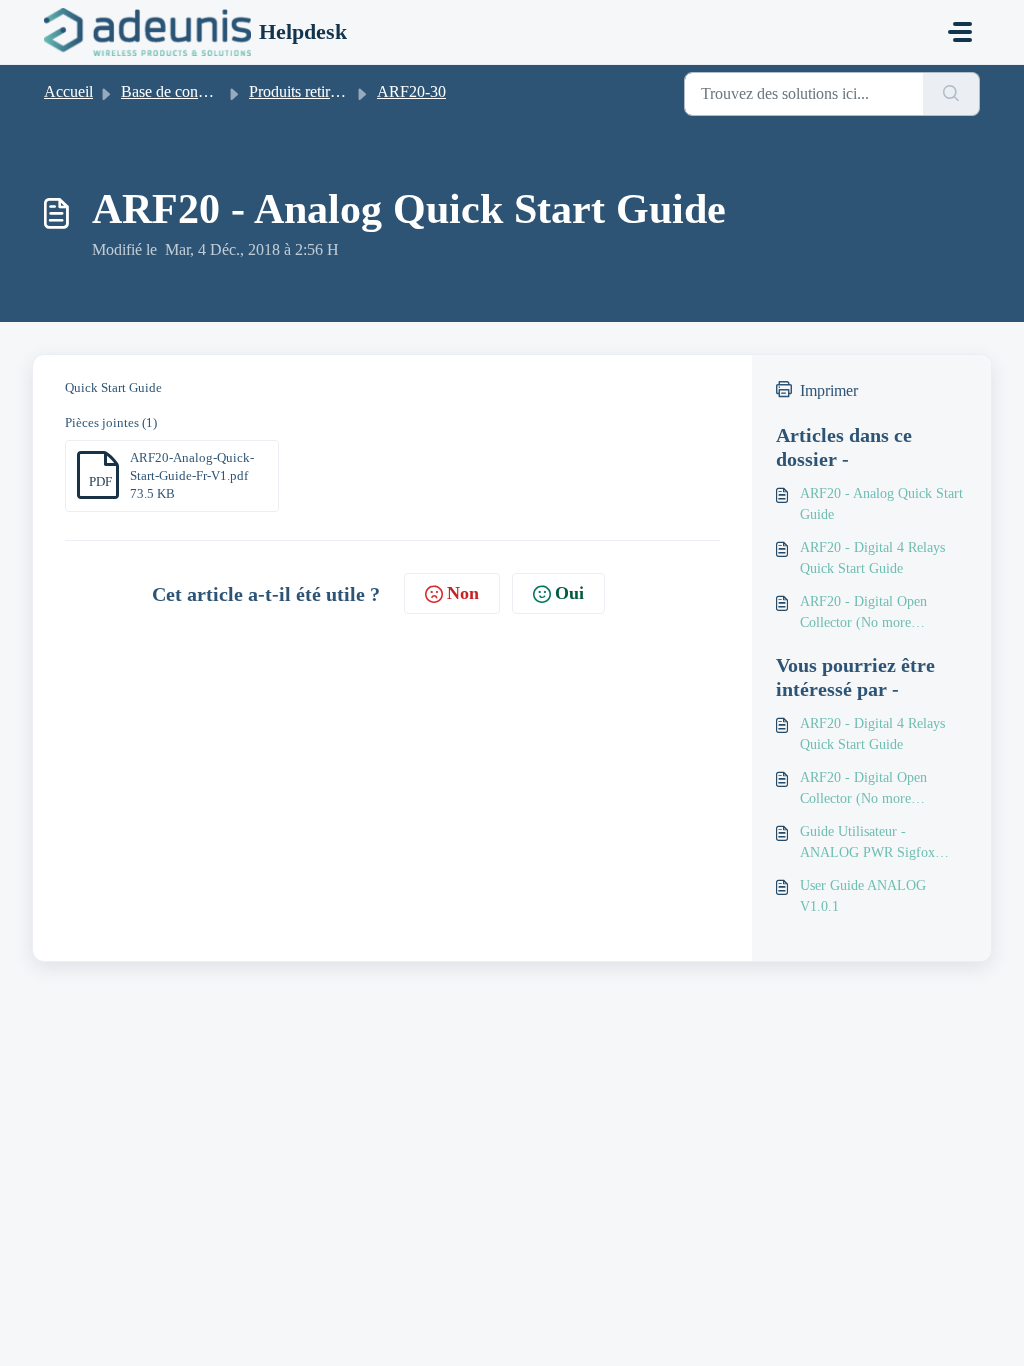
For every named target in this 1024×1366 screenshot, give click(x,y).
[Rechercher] (951, 94)
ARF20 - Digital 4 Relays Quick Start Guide (872, 558)
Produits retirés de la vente (332, 91)
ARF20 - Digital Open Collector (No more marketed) (863, 613)
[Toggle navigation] (960, 32)
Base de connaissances (192, 91)
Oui (569, 593)
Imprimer (829, 390)
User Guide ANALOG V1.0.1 (863, 896)
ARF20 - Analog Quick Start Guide (881, 504)
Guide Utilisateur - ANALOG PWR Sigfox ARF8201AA (867, 843)
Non (463, 593)
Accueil (68, 91)
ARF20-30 (411, 91)
